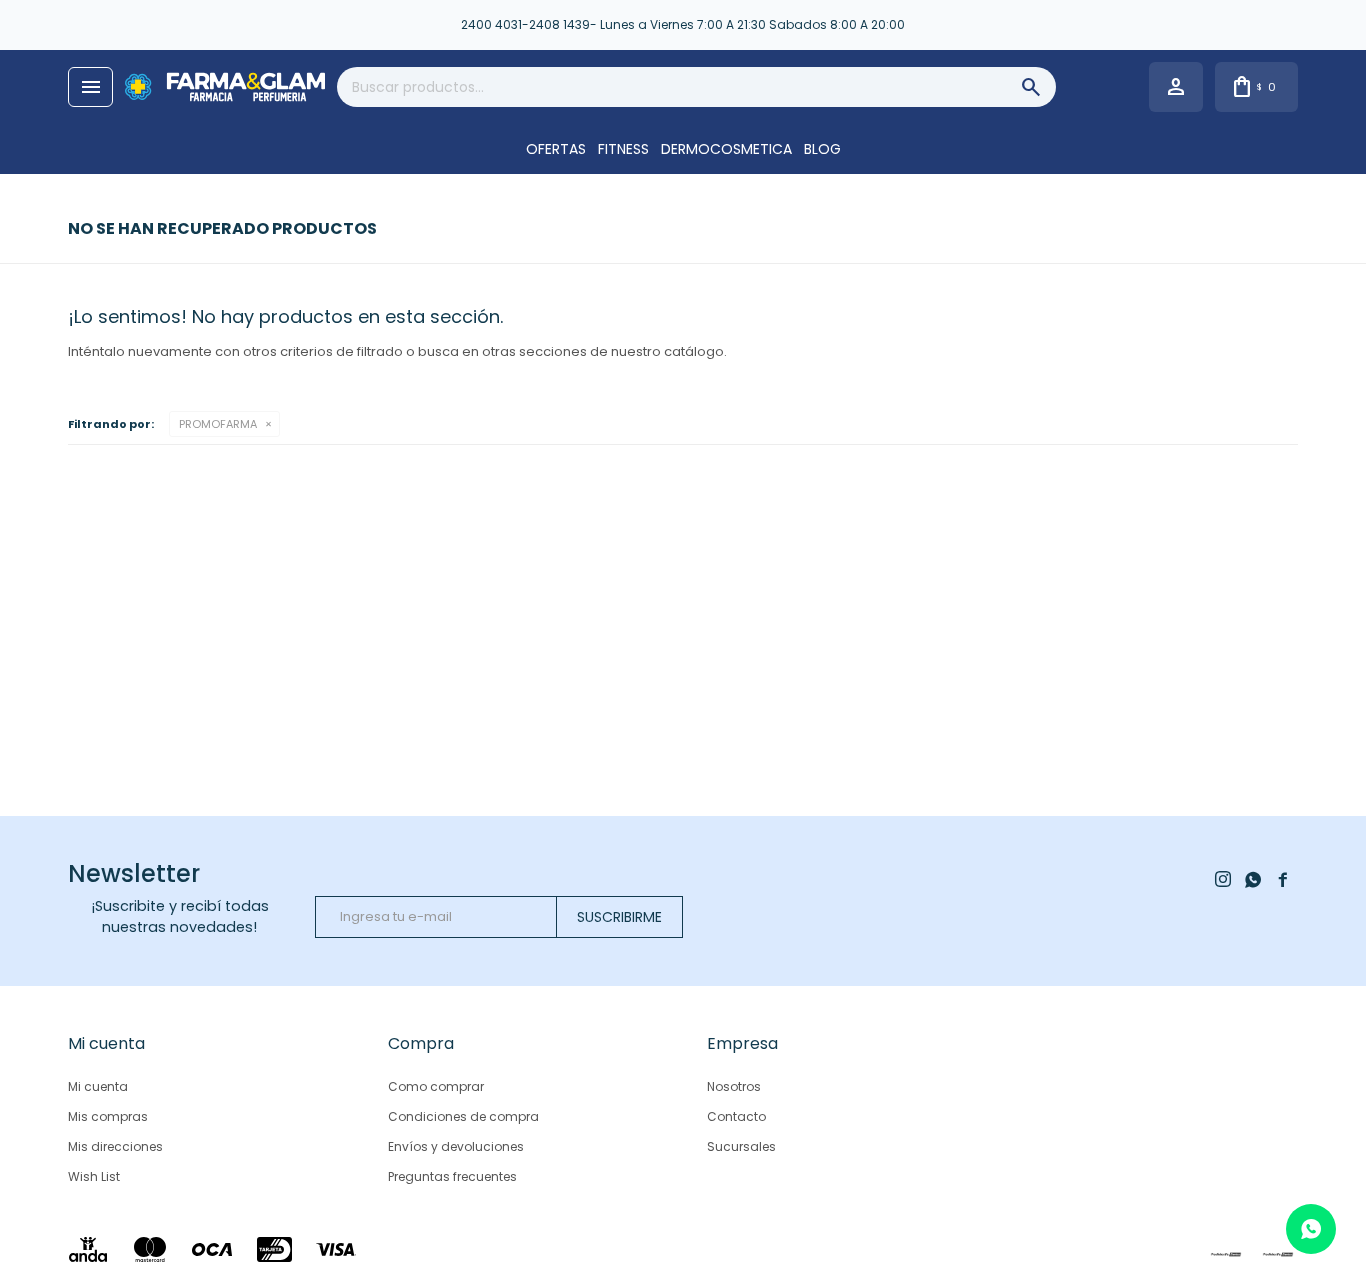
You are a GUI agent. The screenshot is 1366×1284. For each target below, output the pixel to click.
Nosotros (734, 1086)
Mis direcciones (115, 1146)
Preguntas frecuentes (452, 1176)
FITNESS (623, 149)
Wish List (94, 1176)
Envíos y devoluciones (456, 1146)
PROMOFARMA (218, 424)
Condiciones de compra (463, 1116)
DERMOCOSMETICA (726, 149)
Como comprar (436, 1086)
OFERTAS (556, 149)
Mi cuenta (98, 1086)
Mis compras (108, 1116)
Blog (822, 149)
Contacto (736, 1116)
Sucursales (741, 1146)
